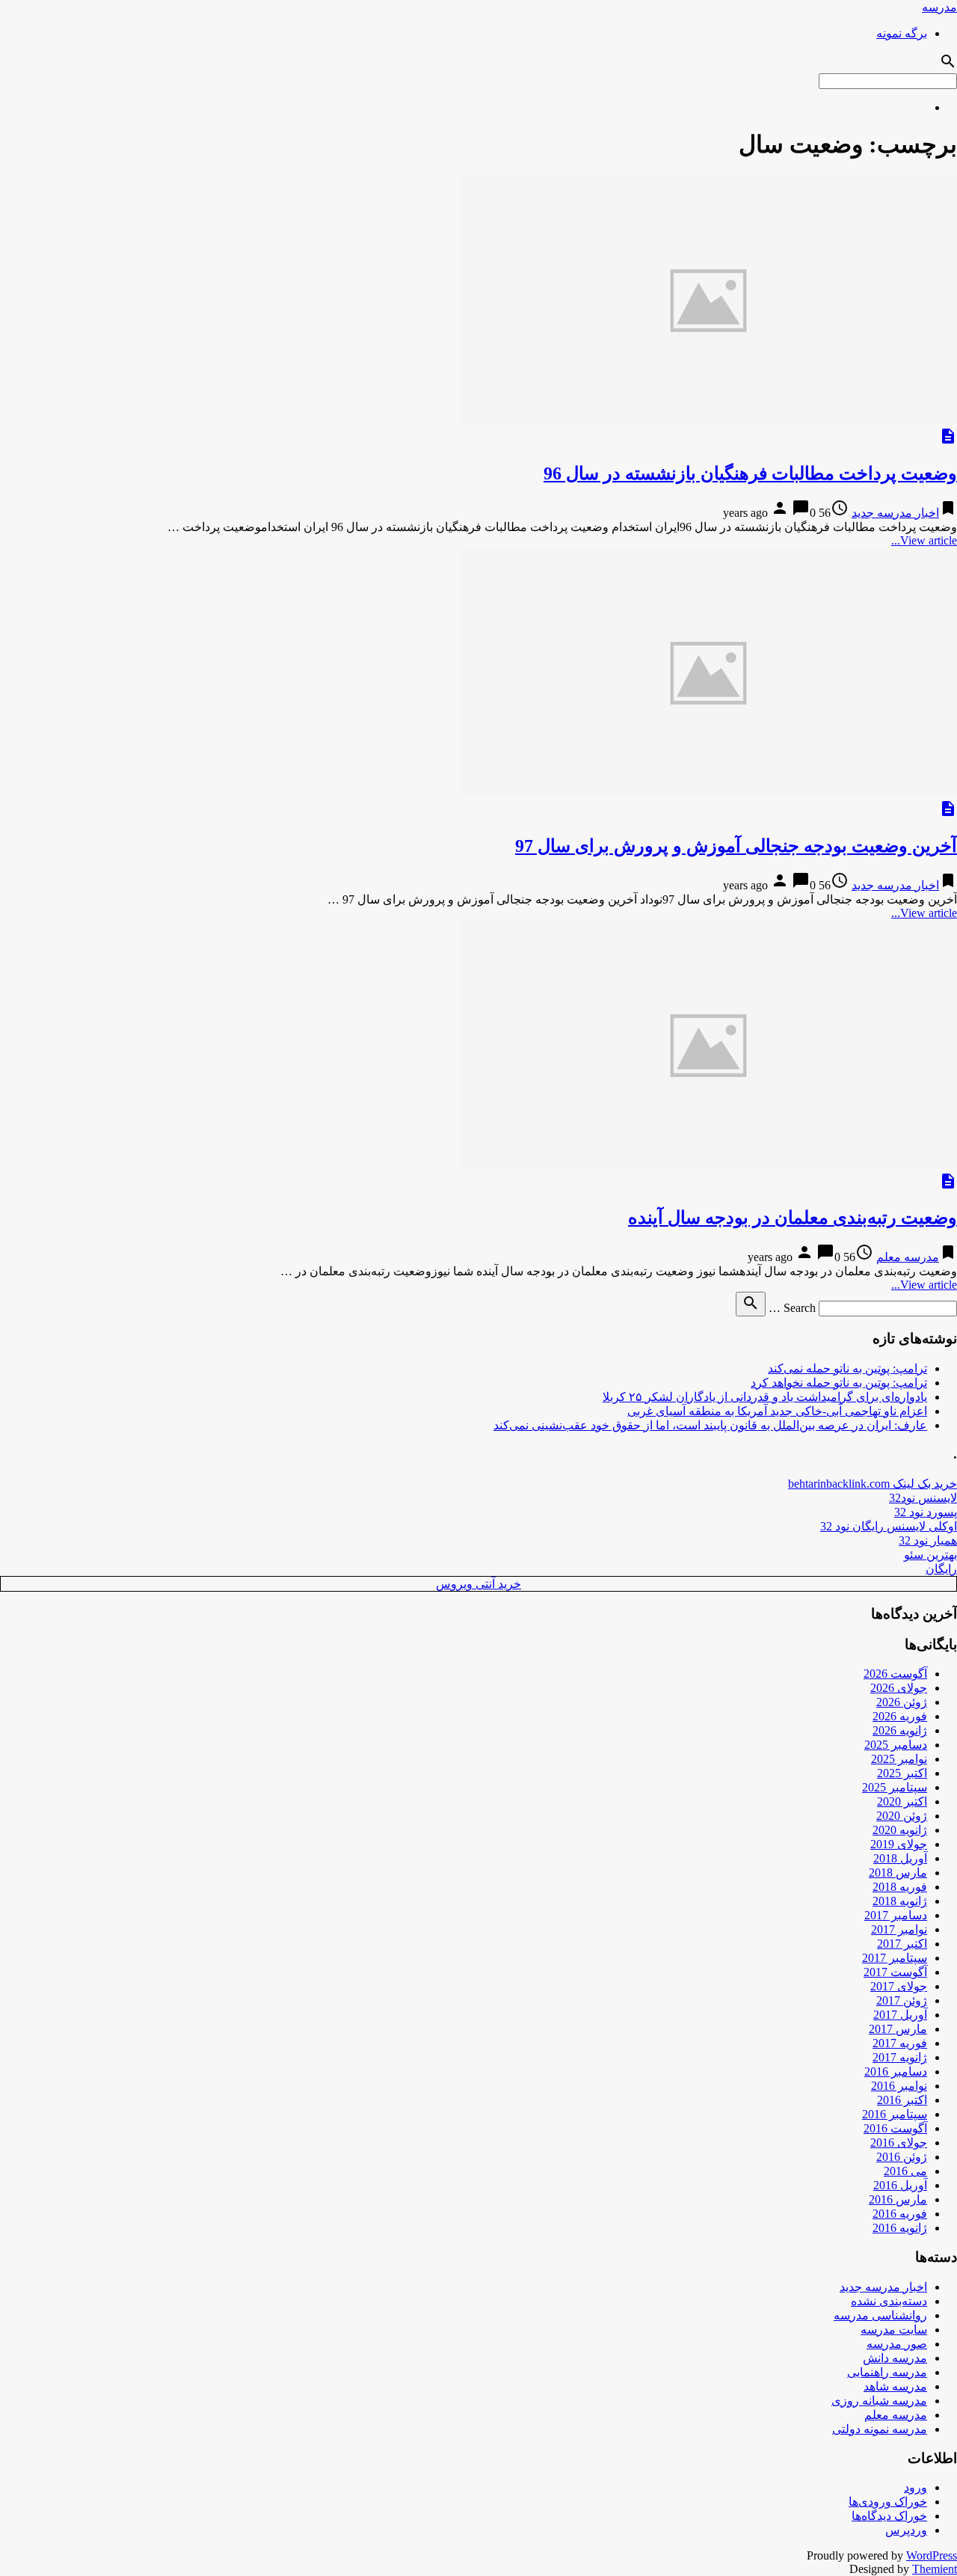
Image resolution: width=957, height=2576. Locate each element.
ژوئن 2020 (902, 1816)
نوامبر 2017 (899, 1929)
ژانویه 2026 (900, 1730)
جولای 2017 (899, 1986)
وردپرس (906, 2530)
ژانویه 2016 (900, 2228)
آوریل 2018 (900, 1858)
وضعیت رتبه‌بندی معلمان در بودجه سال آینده (793, 1218)
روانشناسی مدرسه (880, 2315)
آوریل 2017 (900, 2015)
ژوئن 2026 (902, 1702)
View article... (924, 540)
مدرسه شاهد (895, 2386)
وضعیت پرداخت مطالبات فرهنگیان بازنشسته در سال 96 (750, 473)
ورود (916, 2487)
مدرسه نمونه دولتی (880, 2429)
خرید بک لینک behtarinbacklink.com (873, 1484)
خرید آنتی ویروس (478, 1584)
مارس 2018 (898, 1873)
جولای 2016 (899, 2143)
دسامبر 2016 (896, 2071)
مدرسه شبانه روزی (879, 2401)
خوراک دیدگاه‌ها (889, 2516)
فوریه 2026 (900, 1716)
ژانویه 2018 (900, 1901)
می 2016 (905, 2171)
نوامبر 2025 (899, 1759)
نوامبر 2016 (899, 2086)
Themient (935, 2569)
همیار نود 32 (928, 1540)
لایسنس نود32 (923, 1498)
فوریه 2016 (900, 2214)
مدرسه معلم (908, 1257)
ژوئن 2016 (902, 2157)
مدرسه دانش (895, 2358)
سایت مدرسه (894, 2330)
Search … (792, 1308)
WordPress (932, 2555)
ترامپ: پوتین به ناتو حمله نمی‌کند (847, 1368)
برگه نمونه (902, 33)
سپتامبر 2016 (895, 2114)
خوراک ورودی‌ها (888, 2502)
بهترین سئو (930, 1555)
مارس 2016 (898, 2199)
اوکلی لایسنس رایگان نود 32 (889, 1526)
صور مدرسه (897, 2344)
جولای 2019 (899, 1844)
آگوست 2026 (895, 1674)
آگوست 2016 (895, 2128)
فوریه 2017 (900, 2043)
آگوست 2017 (895, 1972)
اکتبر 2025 (902, 1773)
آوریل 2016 (900, 2185)
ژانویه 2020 (900, 1830)
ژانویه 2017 (900, 2057)
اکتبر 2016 (902, 2100)
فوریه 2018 (900, 1887)
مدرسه (939, 7)
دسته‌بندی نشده (889, 2301)
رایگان (941, 1569)
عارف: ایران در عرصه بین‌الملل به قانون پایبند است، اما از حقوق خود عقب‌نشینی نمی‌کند (710, 1425)
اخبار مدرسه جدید (895, 513)
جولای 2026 (899, 1688)
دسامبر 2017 (896, 1915)
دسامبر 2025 (896, 1745)
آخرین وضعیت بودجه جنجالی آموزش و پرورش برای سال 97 (736, 846)
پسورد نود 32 (926, 1512)
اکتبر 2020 (902, 1801)
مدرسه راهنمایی (887, 2372)
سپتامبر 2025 (895, 1787)
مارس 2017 (898, 2029)
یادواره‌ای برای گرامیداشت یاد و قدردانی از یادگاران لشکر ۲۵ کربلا (765, 1397)
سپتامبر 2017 (895, 1958)
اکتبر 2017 (902, 1944)
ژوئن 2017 (902, 2000)
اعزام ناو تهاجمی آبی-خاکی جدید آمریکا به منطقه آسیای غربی (777, 1411)
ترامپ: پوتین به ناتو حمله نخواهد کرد (839, 1383)
